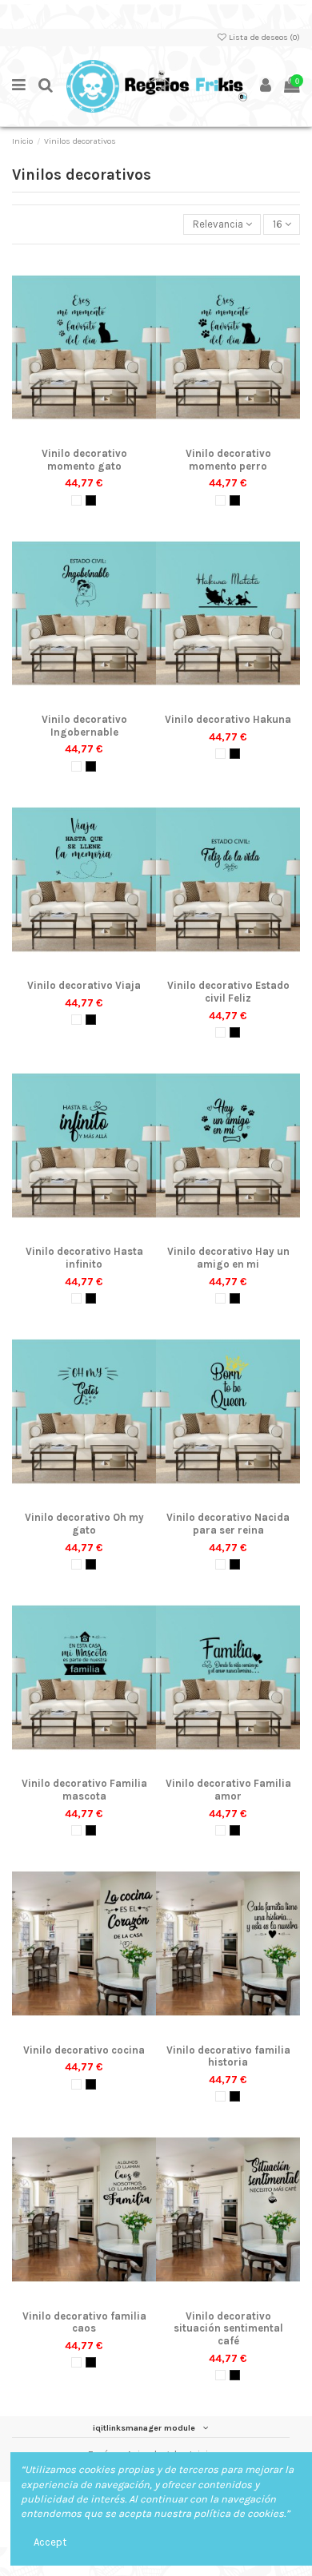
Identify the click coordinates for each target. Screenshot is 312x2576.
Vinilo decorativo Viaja (84, 985)
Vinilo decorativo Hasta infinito (84, 1258)
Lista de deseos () (264, 37)
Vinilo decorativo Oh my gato (84, 1524)
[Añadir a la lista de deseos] (62, 435)
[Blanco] (76, 500)
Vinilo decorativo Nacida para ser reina (228, 1524)
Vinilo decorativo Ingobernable (84, 726)
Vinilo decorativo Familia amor (228, 1790)
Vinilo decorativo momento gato (84, 460)
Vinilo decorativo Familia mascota (84, 1790)
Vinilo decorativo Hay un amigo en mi (228, 1258)
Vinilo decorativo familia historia (228, 2056)
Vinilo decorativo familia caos (84, 2322)
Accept (50, 2542)
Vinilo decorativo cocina (84, 2050)
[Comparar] (84, 435)
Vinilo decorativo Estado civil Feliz (228, 992)
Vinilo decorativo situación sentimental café (228, 2328)
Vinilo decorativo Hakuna (228, 719)
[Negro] (91, 500)
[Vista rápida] (105, 435)
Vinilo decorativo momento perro (228, 460)
